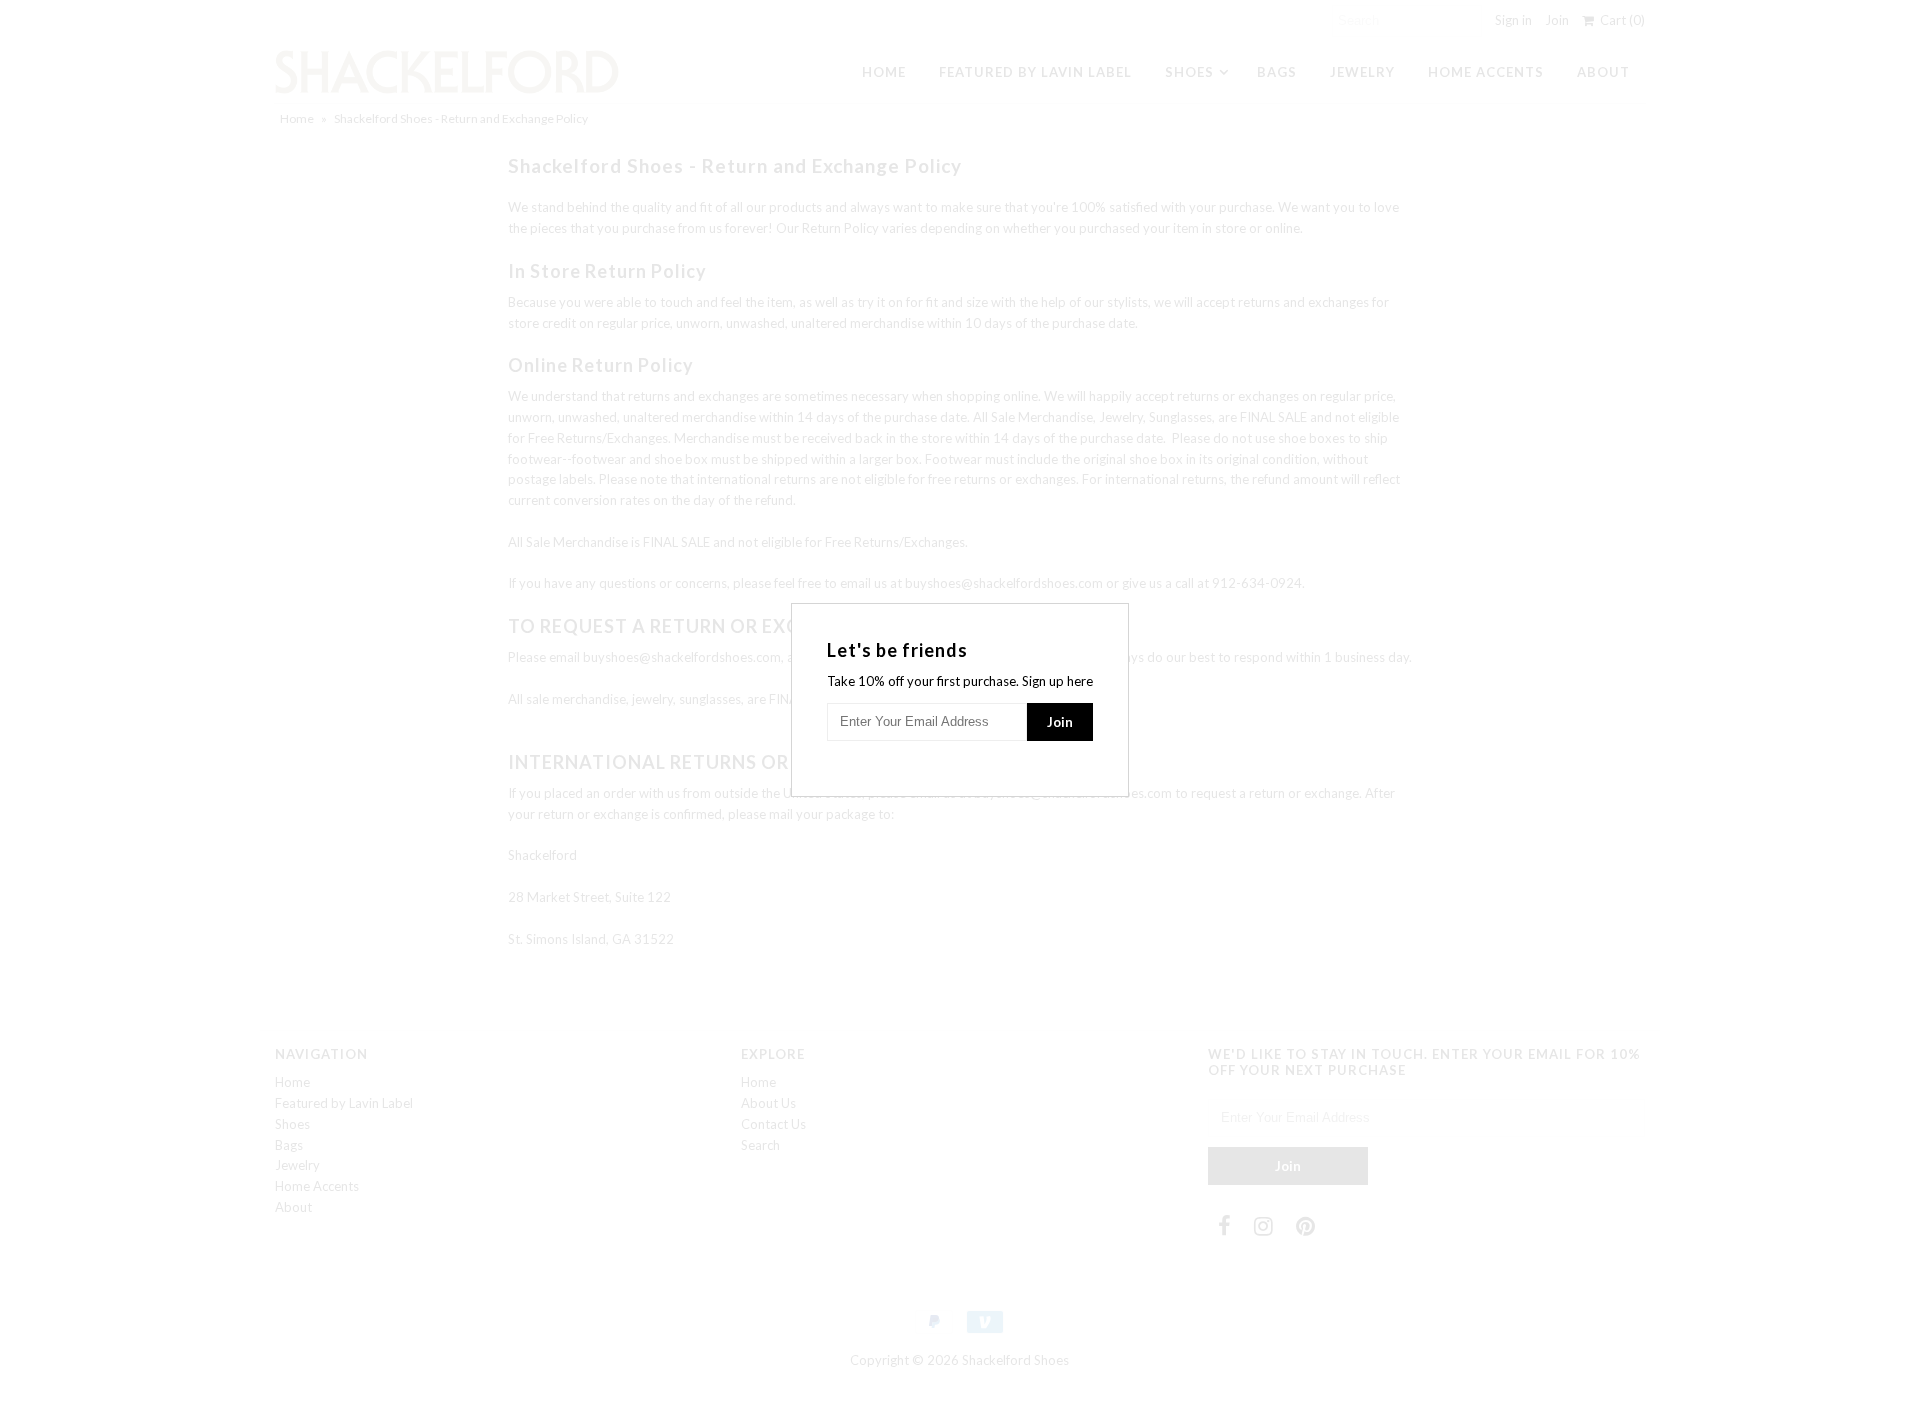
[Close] (1116, 616)
